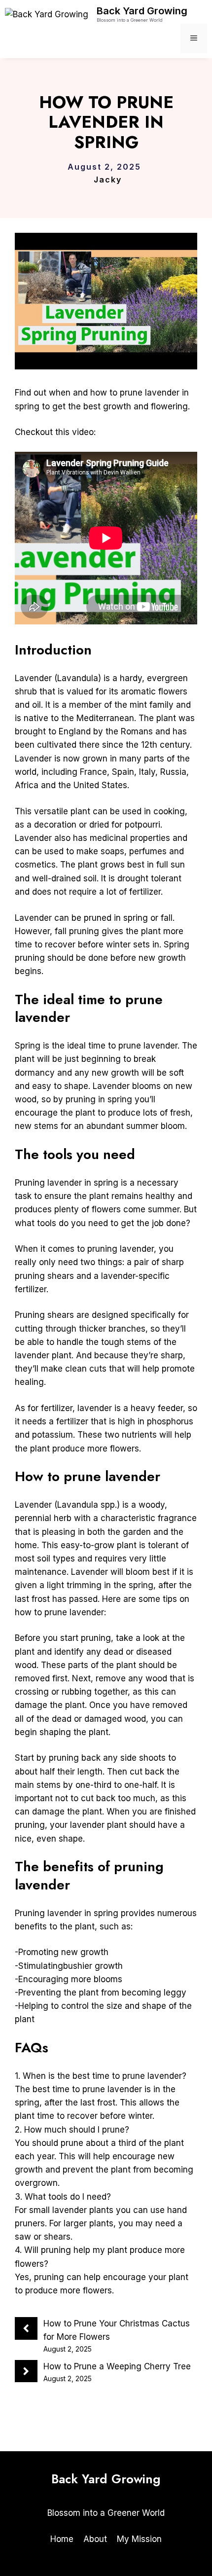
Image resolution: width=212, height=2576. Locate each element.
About (95, 2539)
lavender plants (83, 2210)
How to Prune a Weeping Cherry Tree (117, 2366)
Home (62, 2539)
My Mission (139, 2539)
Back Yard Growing (142, 11)
